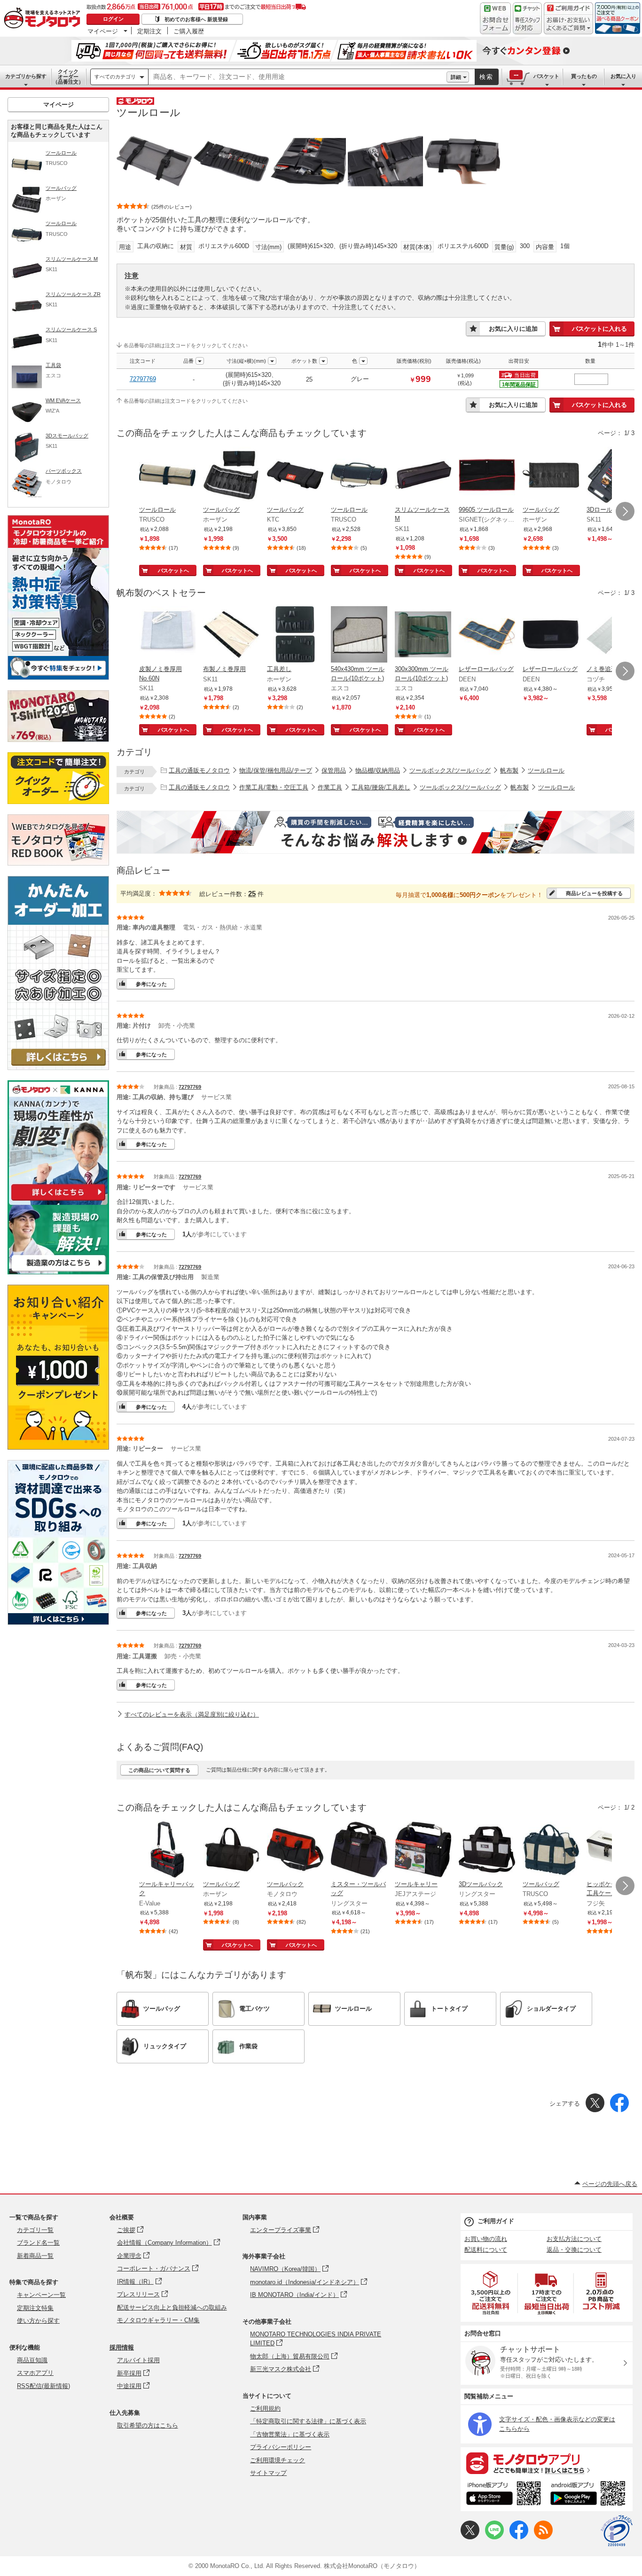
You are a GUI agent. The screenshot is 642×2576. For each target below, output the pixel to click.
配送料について (486, 2250)
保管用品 (334, 770)
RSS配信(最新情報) (43, 2386)
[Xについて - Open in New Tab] (470, 2537)
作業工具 (330, 787)
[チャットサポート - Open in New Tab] (527, 18)
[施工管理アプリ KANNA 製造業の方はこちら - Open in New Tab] (58, 1272)
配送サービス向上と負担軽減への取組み (172, 2307)
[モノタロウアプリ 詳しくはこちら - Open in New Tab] (547, 2463)
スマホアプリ (35, 2373)
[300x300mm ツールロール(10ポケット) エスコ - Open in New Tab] (423, 635)
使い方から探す (38, 2321)
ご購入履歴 (189, 31)
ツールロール (546, 770)
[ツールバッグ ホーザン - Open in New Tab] (231, 476)
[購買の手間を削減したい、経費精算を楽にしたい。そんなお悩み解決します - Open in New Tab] (376, 832)
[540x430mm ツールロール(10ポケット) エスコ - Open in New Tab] (359, 635)
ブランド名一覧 (38, 2243)
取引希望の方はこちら (148, 2425)
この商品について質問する (159, 1770)
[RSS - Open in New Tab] (543, 2537)
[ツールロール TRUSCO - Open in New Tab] (167, 476)
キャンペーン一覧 (41, 2295)
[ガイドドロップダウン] (568, 25)
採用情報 (122, 2347)
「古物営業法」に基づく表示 (290, 2434)
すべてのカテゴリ (115, 77)
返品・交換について (574, 2250)
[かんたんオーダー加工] (58, 1067)
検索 (486, 77)
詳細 (456, 77)
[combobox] (298, 77)
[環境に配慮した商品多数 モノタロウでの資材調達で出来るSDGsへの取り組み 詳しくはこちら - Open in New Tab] (58, 1622)
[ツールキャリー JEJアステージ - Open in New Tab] (423, 1850)
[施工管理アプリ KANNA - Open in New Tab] (58, 1200)
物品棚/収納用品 (378, 770)
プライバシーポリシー (281, 2447)
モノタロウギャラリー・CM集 (158, 2320)
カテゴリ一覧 (35, 2230)
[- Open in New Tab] (491, 2293)
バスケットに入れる (599, 329)
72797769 (143, 379)
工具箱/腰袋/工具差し (381, 787)
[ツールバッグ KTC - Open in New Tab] (295, 476)
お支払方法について (574, 2239)
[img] (44, 19)
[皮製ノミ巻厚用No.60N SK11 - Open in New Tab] (167, 635)
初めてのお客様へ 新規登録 (196, 19)
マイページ (103, 31)
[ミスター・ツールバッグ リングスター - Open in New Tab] (359, 1850)
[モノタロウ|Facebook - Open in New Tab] (519, 2537)
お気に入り (623, 76)
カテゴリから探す (26, 76)
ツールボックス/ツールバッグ (450, 770)
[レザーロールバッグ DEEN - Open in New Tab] (487, 635)
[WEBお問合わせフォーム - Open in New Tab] (495, 18)
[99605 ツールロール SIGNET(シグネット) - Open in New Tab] (487, 476)
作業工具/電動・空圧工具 (274, 787)
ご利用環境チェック (278, 2460)
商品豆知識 (32, 2360)
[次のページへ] (625, 511)
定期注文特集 (35, 2308)
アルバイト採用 (138, 2360)
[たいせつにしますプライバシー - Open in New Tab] (617, 2531)
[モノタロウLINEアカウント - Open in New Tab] (494, 2537)
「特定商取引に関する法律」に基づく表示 (308, 2421)
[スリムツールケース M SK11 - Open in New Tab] (423, 476)
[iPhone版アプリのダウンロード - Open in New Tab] (504, 2495)
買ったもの (584, 76)
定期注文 (149, 31)
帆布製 (509, 770)
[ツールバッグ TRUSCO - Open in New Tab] (551, 1850)
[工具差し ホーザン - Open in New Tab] (295, 635)
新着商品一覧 (35, 2256)
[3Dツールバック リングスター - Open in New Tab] (487, 1850)
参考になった (151, 984)
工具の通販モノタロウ (199, 770)
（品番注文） (68, 77)
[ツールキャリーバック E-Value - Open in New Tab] (167, 1850)
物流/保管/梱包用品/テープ (276, 770)
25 (252, 894)
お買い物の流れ (486, 2239)
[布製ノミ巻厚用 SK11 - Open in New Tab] (231, 635)
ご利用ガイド (496, 2221)
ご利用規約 (265, 2408)
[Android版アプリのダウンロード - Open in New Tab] (590, 2495)
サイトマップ (268, 2473)
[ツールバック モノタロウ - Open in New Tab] (295, 1850)
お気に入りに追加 (513, 329)
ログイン (113, 19)
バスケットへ (173, 570)
